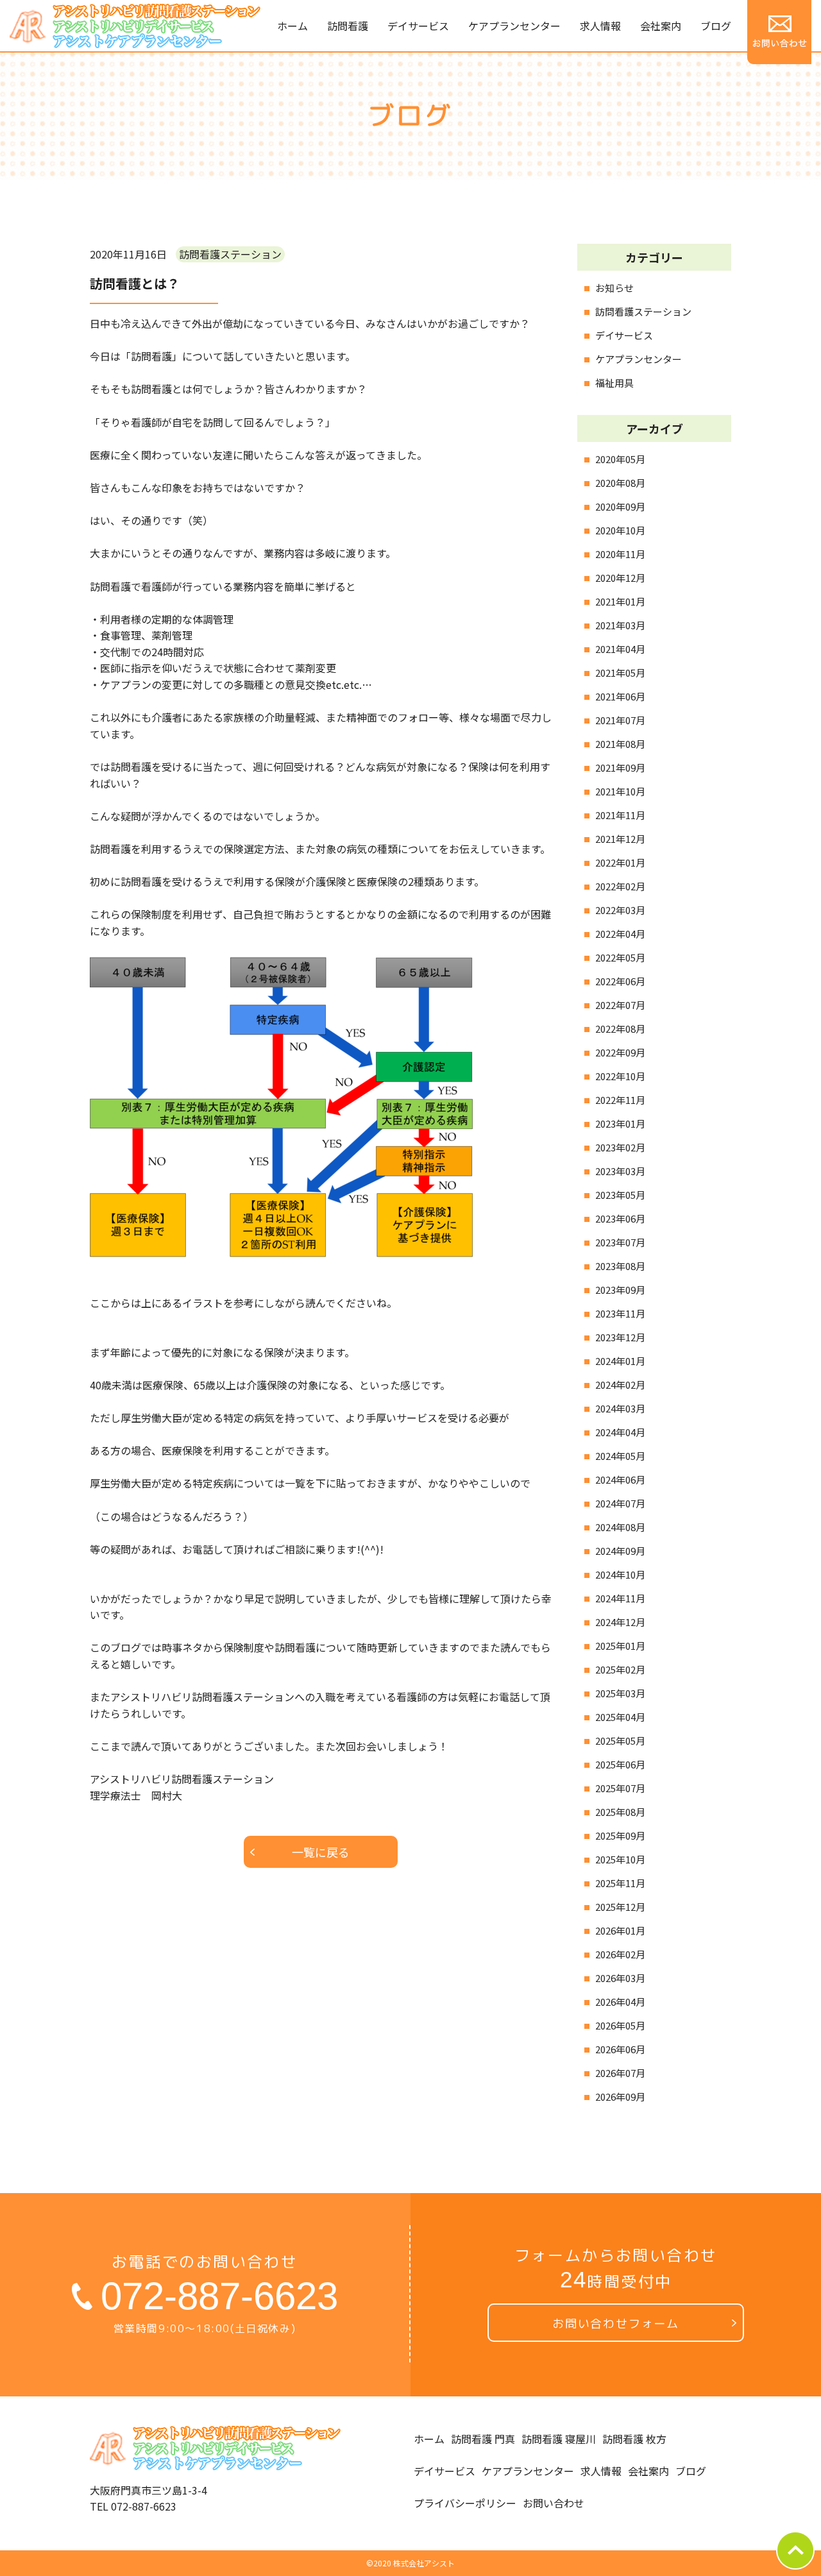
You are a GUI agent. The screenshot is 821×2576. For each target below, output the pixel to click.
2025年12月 (620, 1907)
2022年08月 (620, 1029)
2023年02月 (620, 1147)
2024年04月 (620, 1432)
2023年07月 (620, 1242)
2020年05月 (620, 459)
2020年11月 (620, 554)
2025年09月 (620, 1835)
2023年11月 (620, 1313)
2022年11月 (620, 1100)
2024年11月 (620, 1598)
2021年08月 (620, 744)
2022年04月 (620, 934)
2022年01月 (620, 862)
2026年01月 (620, 1930)
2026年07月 (620, 2073)
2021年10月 (620, 791)
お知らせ (614, 288)
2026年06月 (620, 2049)
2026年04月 (620, 2002)
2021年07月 (620, 720)
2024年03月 (620, 1408)
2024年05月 (620, 1456)
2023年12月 (620, 1337)
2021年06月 (620, 696)
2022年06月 (620, 981)
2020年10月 (620, 530)
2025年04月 (620, 1717)
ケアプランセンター (639, 359)
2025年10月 (620, 1859)
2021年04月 (620, 649)
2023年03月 (620, 1171)
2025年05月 (620, 1741)
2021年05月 (620, 673)
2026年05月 (620, 2025)
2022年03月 (620, 910)
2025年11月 (620, 1883)
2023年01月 (620, 1123)
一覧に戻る (321, 1852)
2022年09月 (620, 1052)
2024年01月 (620, 1361)
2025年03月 (620, 1693)
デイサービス (624, 335)
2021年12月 (620, 839)
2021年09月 (620, 767)
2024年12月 (620, 1622)
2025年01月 (620, 1646)
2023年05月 (620, 1195)
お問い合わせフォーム (616, 2324)
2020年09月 (620, 506)
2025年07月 (620, 1788)
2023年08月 (620, 1266)
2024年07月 (620, 1503)
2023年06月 (620, 1218)
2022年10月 (620, 1076)
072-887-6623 (219, 2296)
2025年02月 (620, 1669)
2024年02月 (620, 1385)
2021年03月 (620, 625)
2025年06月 (620, 1764)
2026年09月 (620, 2097)
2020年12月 (620, 578)
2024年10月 (620, 1574)
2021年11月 (620, 815)
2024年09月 (620, 1551)
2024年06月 (620, 1479)
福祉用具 (614, 383)
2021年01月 (620, 601)
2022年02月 (620, 886)
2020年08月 (620, 483)
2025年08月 (620, 1812)
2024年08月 (620, 1527)
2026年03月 (620, 1978)
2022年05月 (620, 957)
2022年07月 (620, 1005)
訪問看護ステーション (643, 311)
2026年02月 (620, 1954)
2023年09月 (620, 1290)
